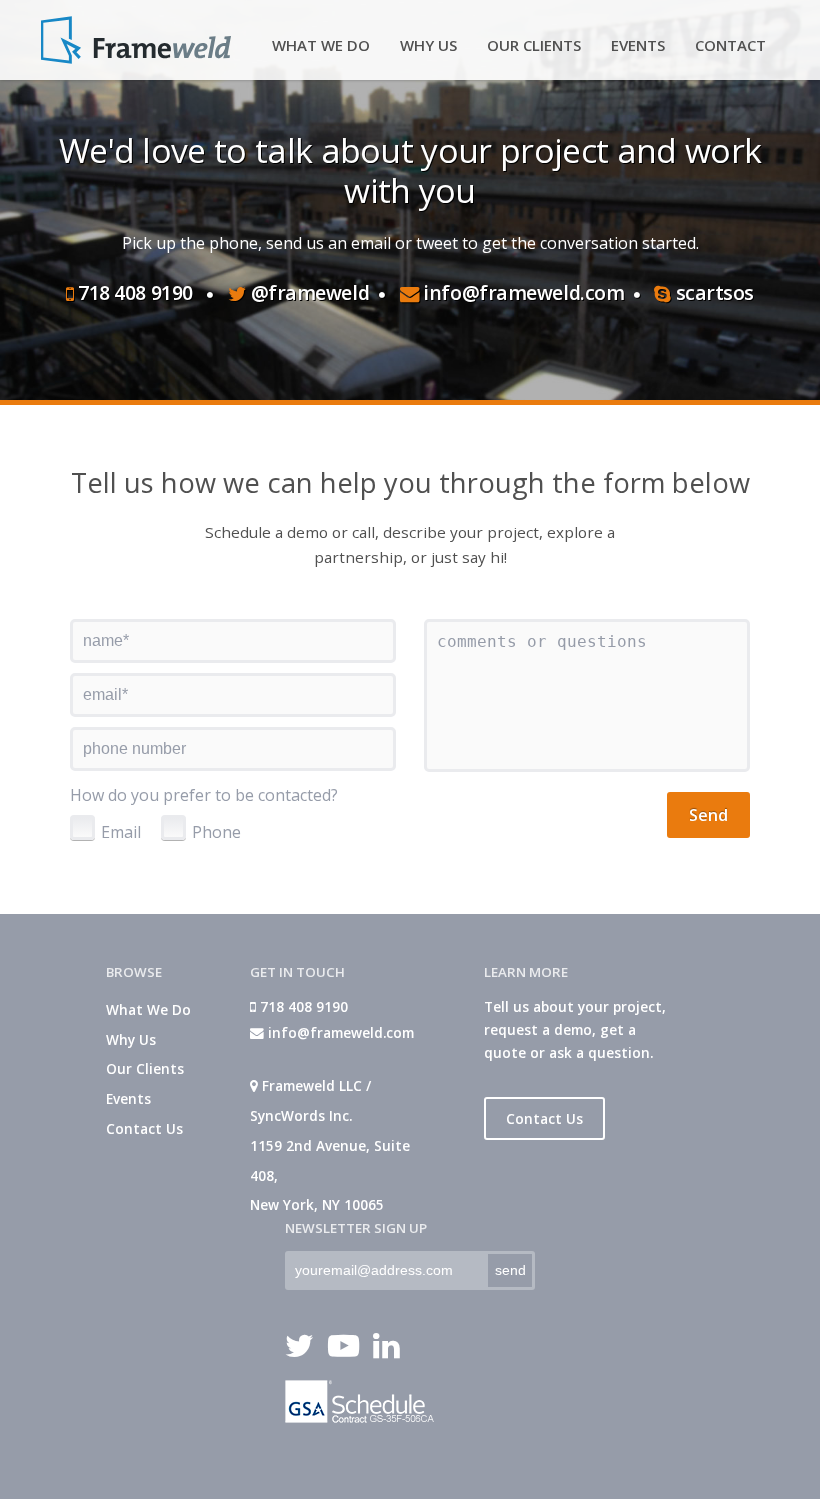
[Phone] (173, 827)
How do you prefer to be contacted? (204, 795)
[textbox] (233, 641)
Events (128, 1098)
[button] (708, 815)
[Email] (82, 827)
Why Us (131, 1039)
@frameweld (307, 292)
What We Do (148, 1009)
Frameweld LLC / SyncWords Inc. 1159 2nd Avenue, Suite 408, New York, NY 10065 (330, 1145)
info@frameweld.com (521, 292)
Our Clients (145, 1068)
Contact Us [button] (544, 1118)
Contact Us (144, 1128)
